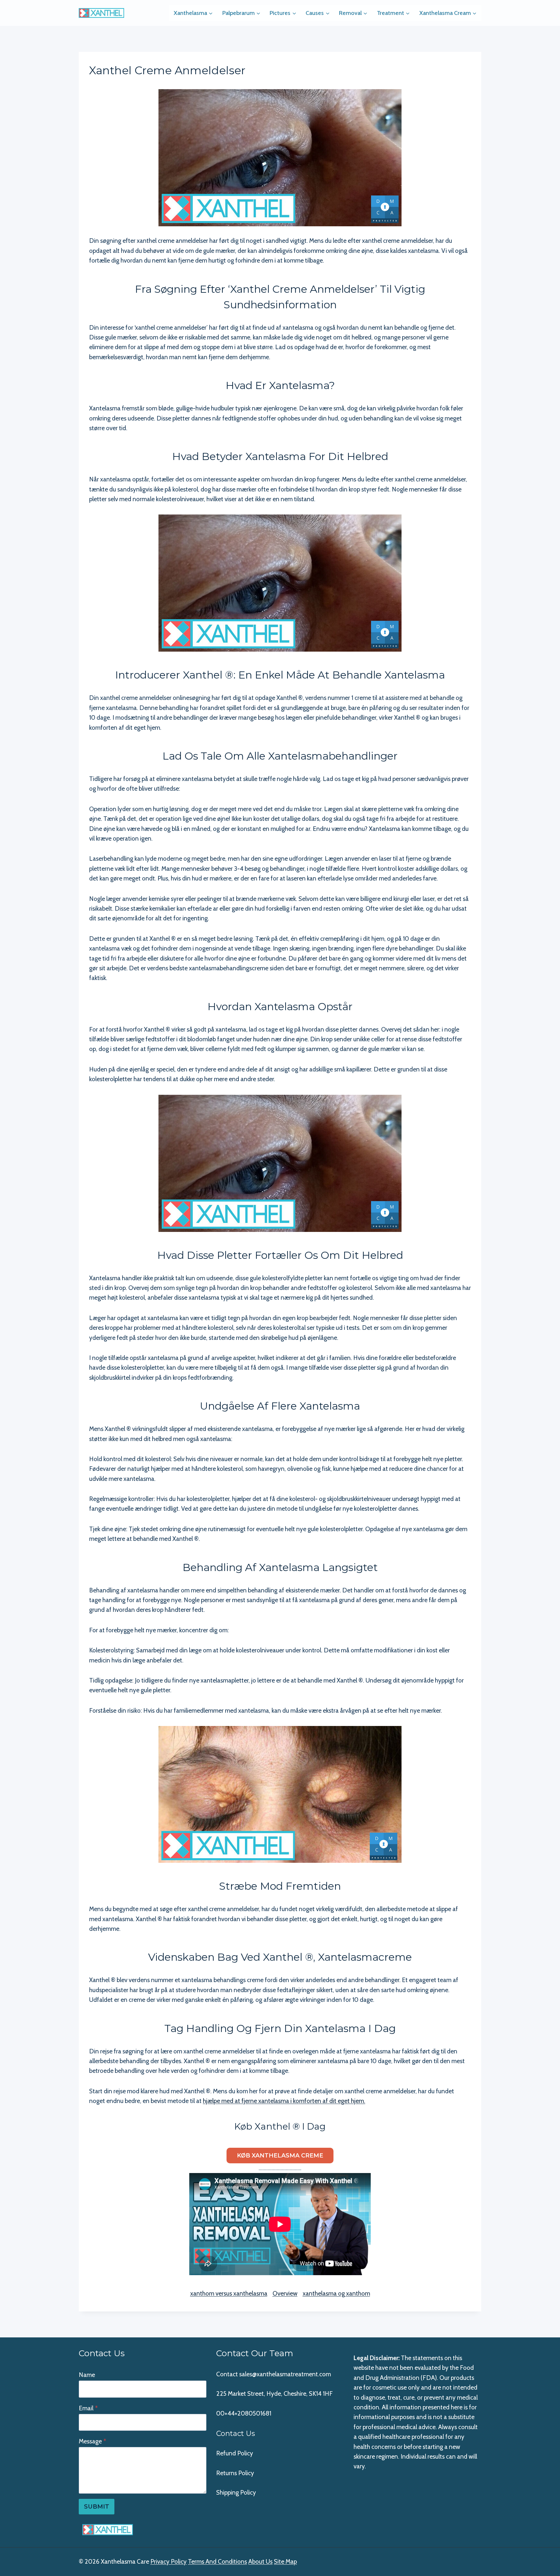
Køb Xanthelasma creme (280, 2156)
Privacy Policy (169, 2562)
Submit (97, 2507)
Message (93, 2441)
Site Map (285, 2562)
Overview (285, 2293)
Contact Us (236, 2434)
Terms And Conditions (217, 2562)
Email (88, 2408)
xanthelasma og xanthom (336, 2293)
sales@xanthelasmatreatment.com (285, 2374)
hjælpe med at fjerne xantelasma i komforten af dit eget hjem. (284, 2101)
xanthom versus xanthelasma (229, 2293)
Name (87, 2375)
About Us (260, 2562)
